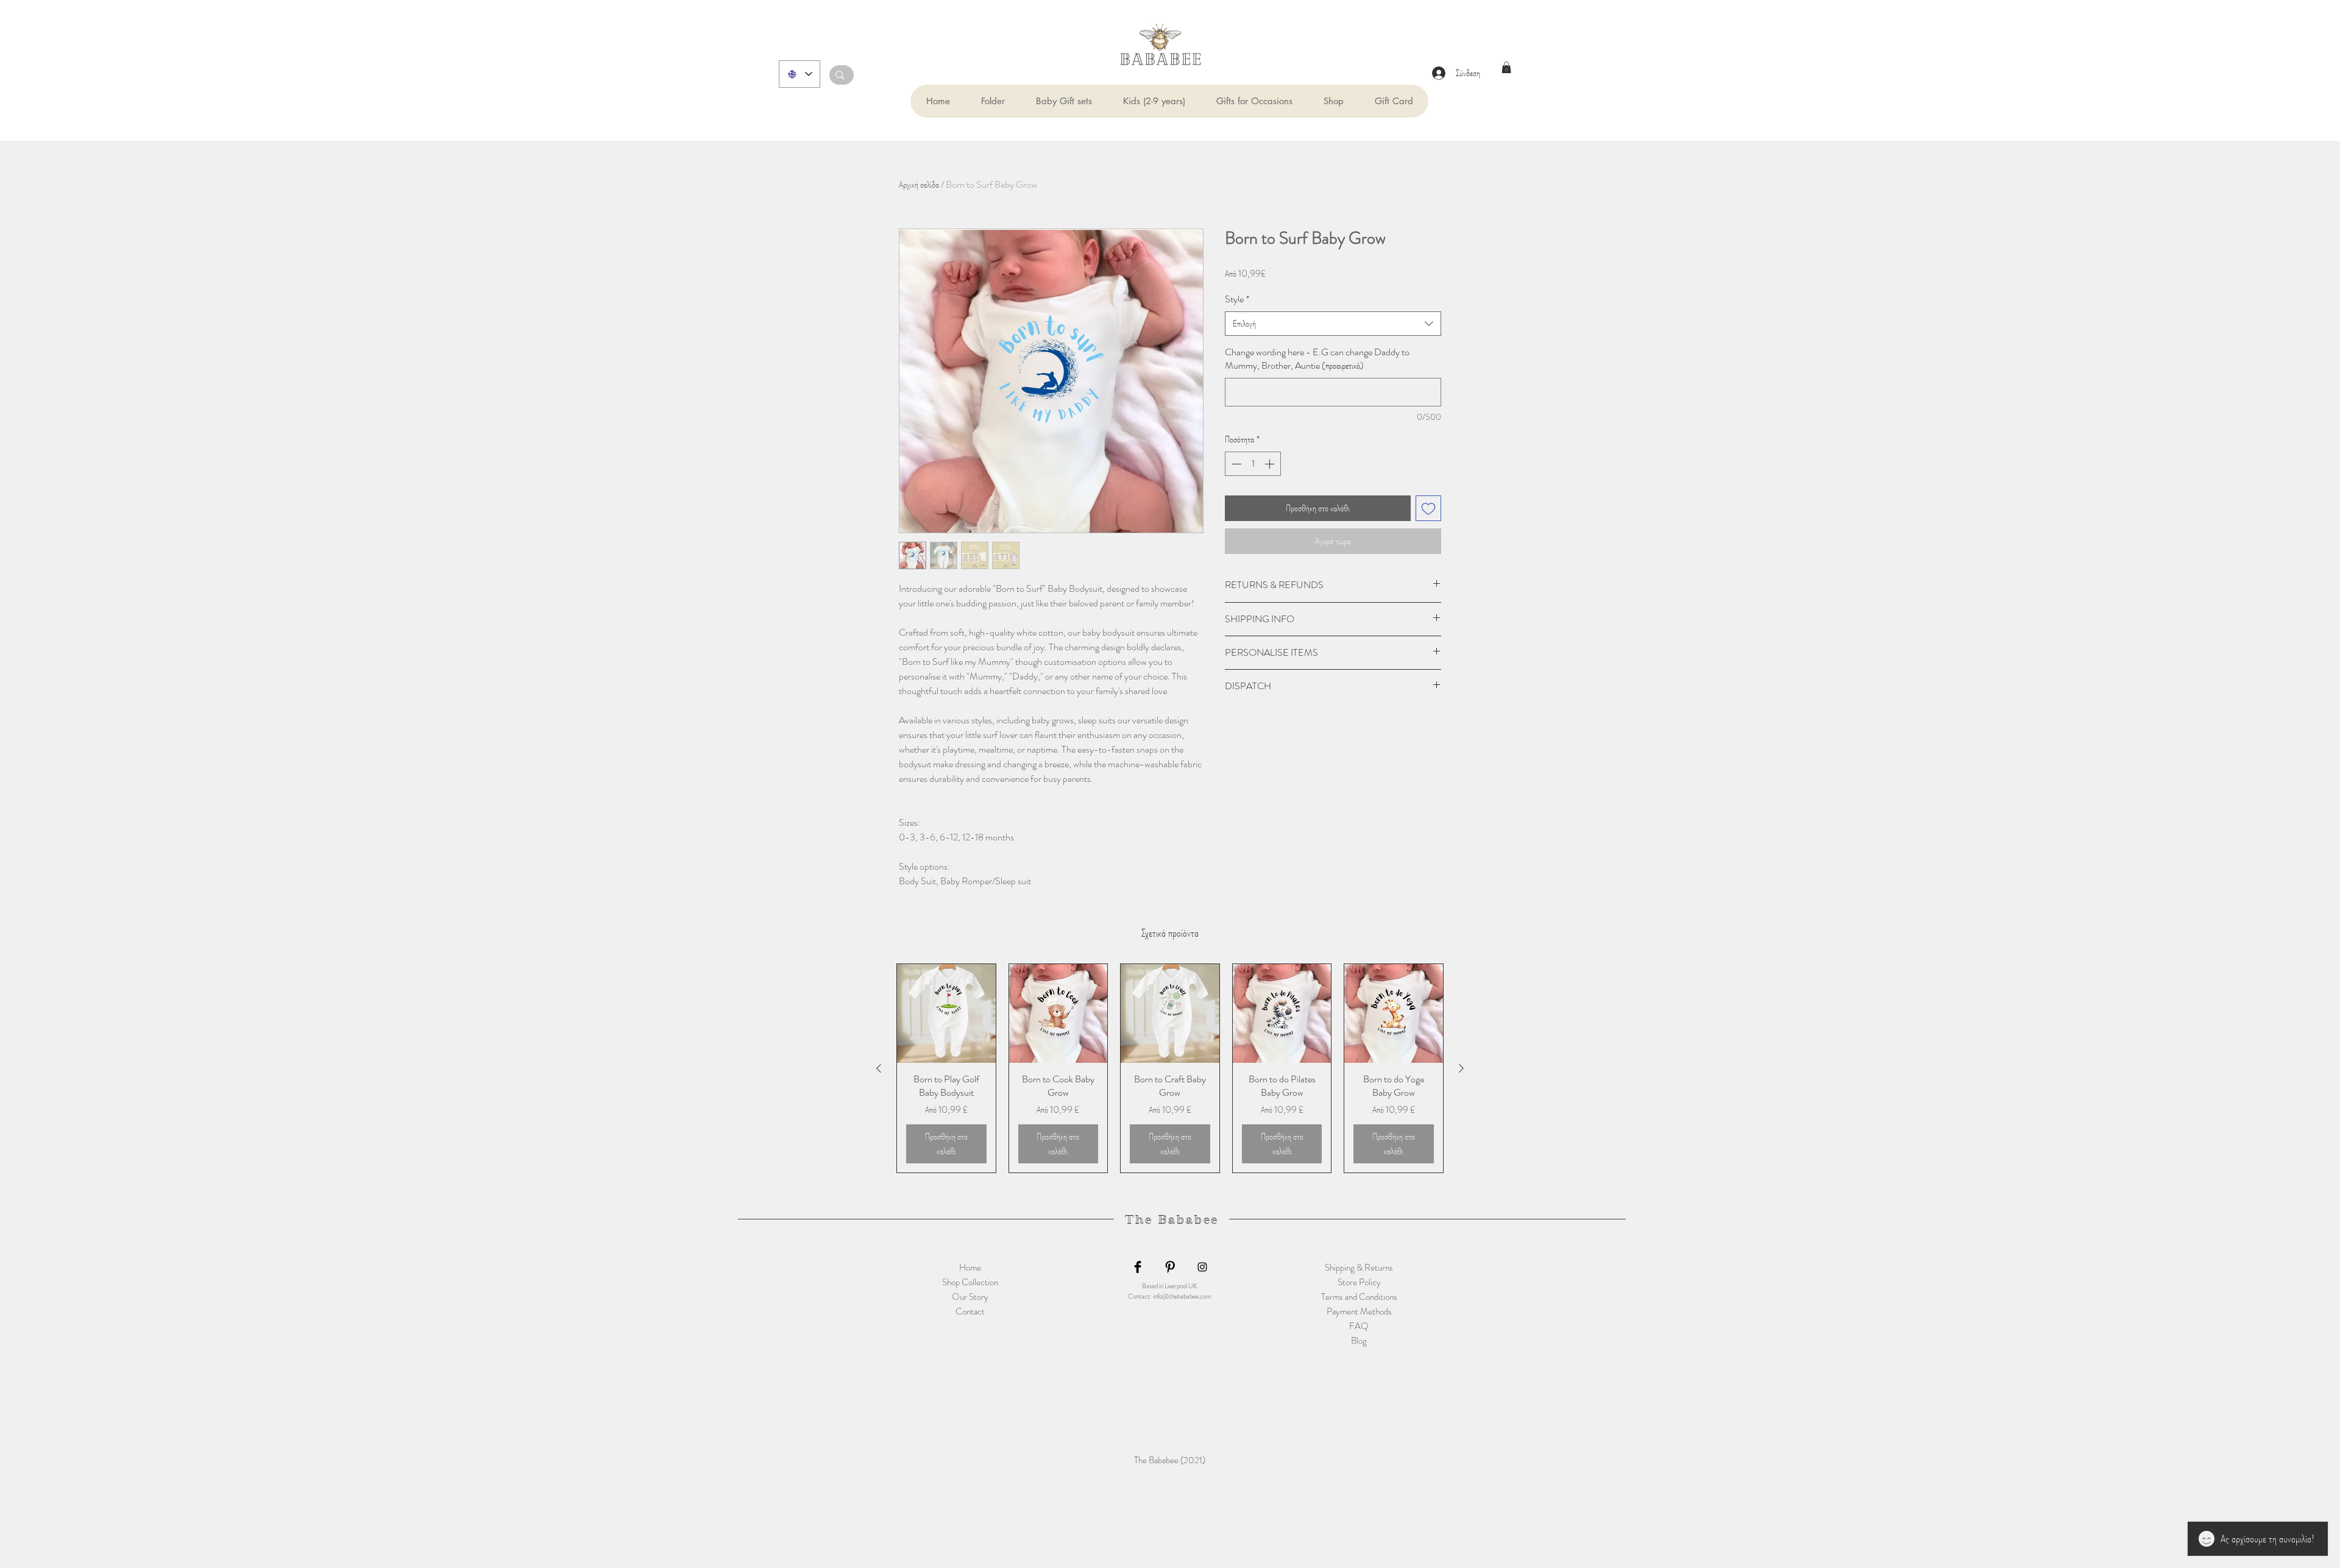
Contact (970, 1311)
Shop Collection (970, 1282)
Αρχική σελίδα (919, 184)
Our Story (970, 1297)
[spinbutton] (1253, 464)
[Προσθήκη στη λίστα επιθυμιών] (1428, 508)
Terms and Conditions (1359, 1297)
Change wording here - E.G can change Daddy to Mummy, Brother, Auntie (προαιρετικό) (1317, 359)
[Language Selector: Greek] (799, 74)
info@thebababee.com (1182, 1296)
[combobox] (1333, 324)
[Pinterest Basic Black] (1170, 1267)
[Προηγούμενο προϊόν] (879, 1068)
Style (1237, 299)
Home (970, 1268)
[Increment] (1271, 464)
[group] (1170, 1068)
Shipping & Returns (1359, 1268)
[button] (993, 101)
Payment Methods (1359, 1311)
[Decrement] (1235, 464)
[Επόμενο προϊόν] (1461, 1068)
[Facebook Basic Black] (1138, 1267)
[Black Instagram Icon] (1202, 1267)
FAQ (1359, 1326)
